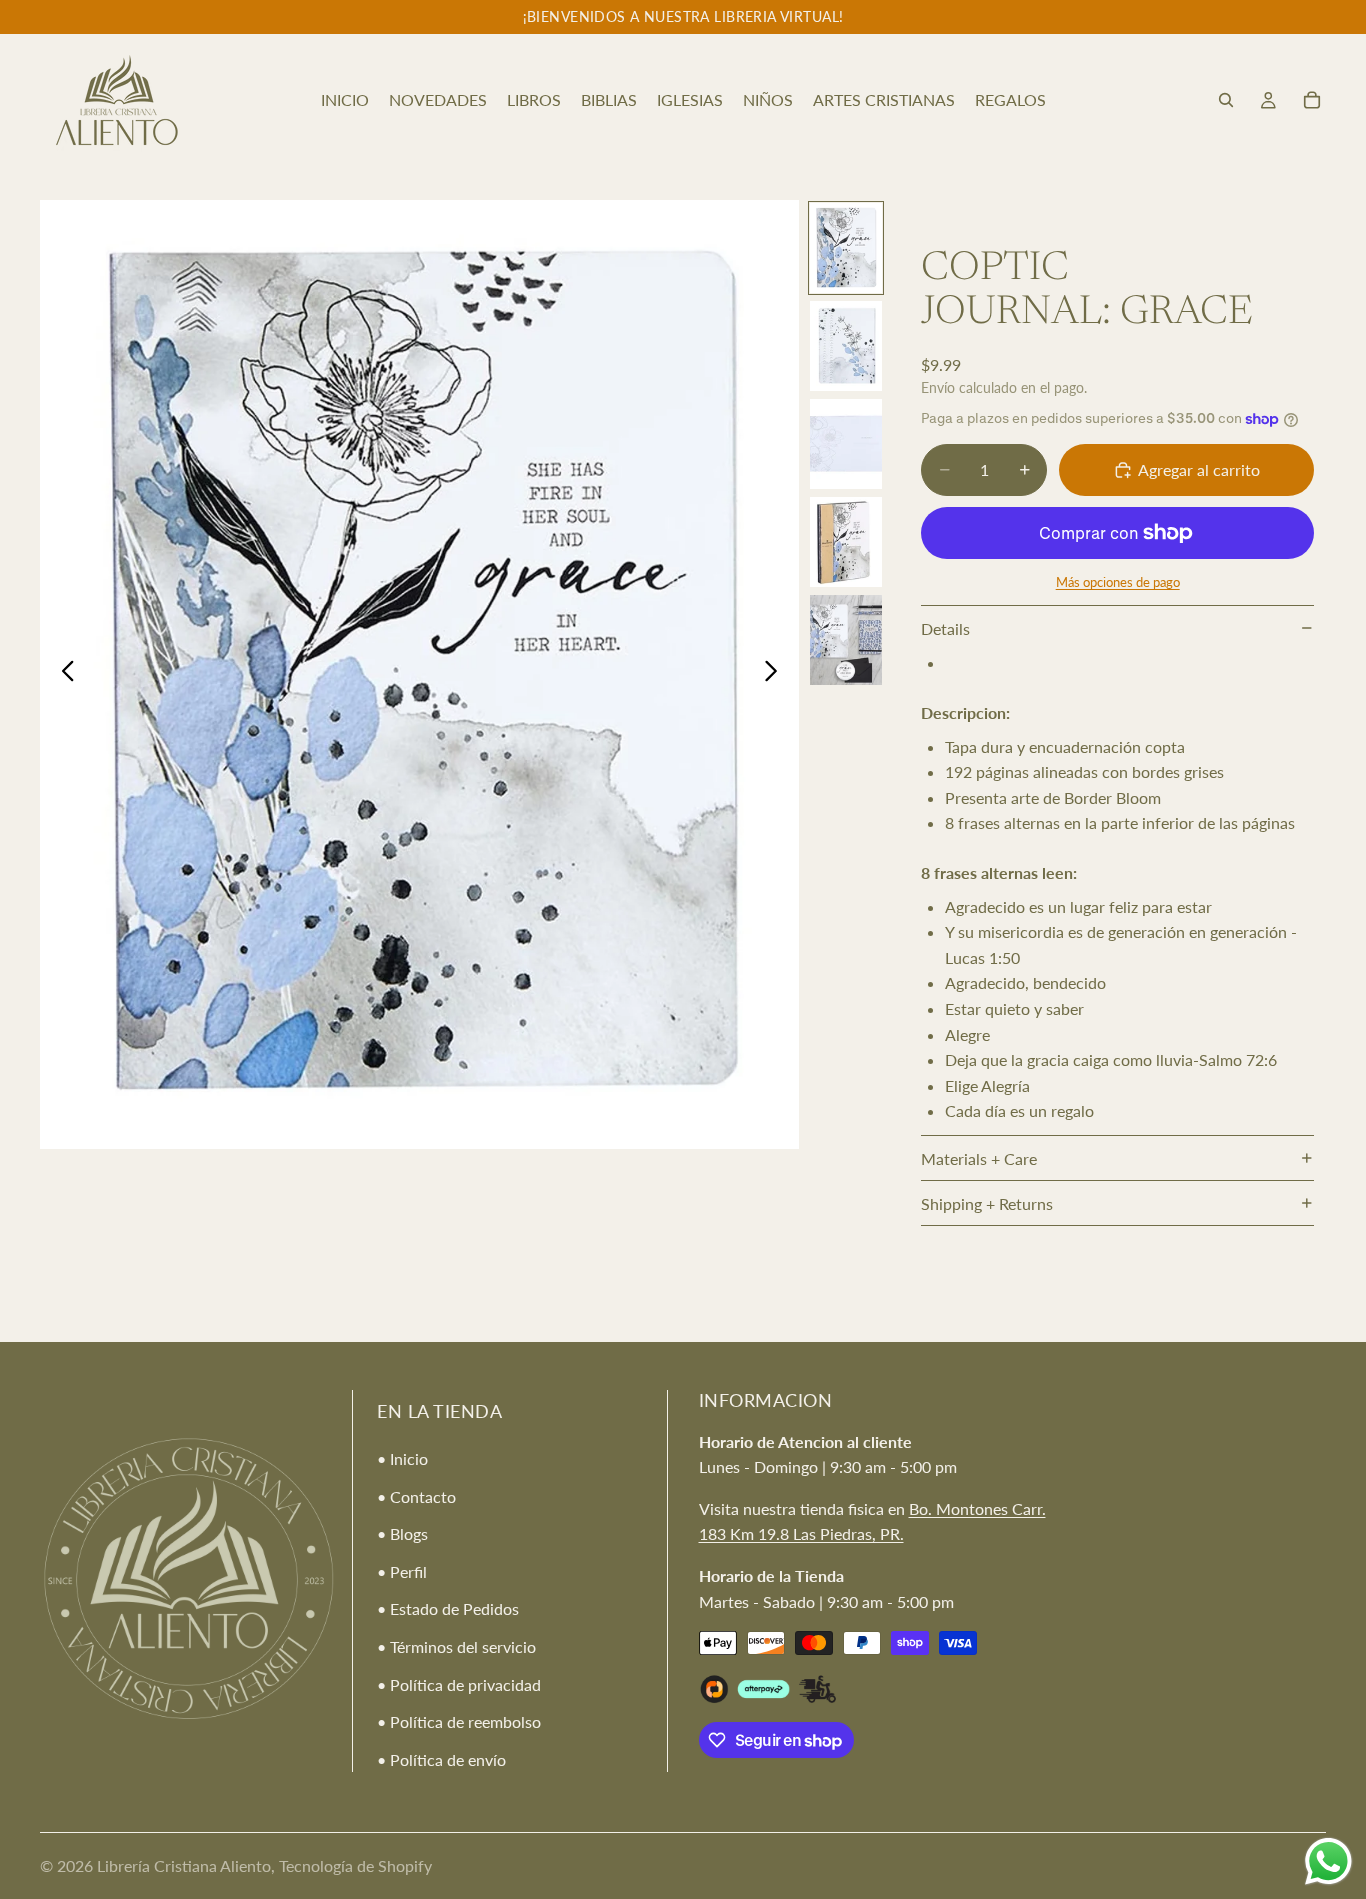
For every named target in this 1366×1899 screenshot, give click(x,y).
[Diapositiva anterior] (62, 674)
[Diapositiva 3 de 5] (846, 444)
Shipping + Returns (987, 1203)
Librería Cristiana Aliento (184, 1865)
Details (945, 628)
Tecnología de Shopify (355, 1865)
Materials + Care (979, 1158)
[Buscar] (1226, 100)
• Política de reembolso (459, 1721)
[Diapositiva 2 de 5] (846, 346)
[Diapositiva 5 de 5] (846, 640)
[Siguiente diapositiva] (776, 674)
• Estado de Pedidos (448, 1609)
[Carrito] (1312, 100)
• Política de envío (441, 1759)
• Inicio (402, 1458)
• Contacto (416, 1496)
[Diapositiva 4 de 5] (846, 542)
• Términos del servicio (456, 1646)
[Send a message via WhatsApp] (1328, 1861)
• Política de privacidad (459, 1684)
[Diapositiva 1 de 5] (846, 248)
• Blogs (402, 1533)
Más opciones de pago (1118, 582)
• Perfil (402, 1571)
